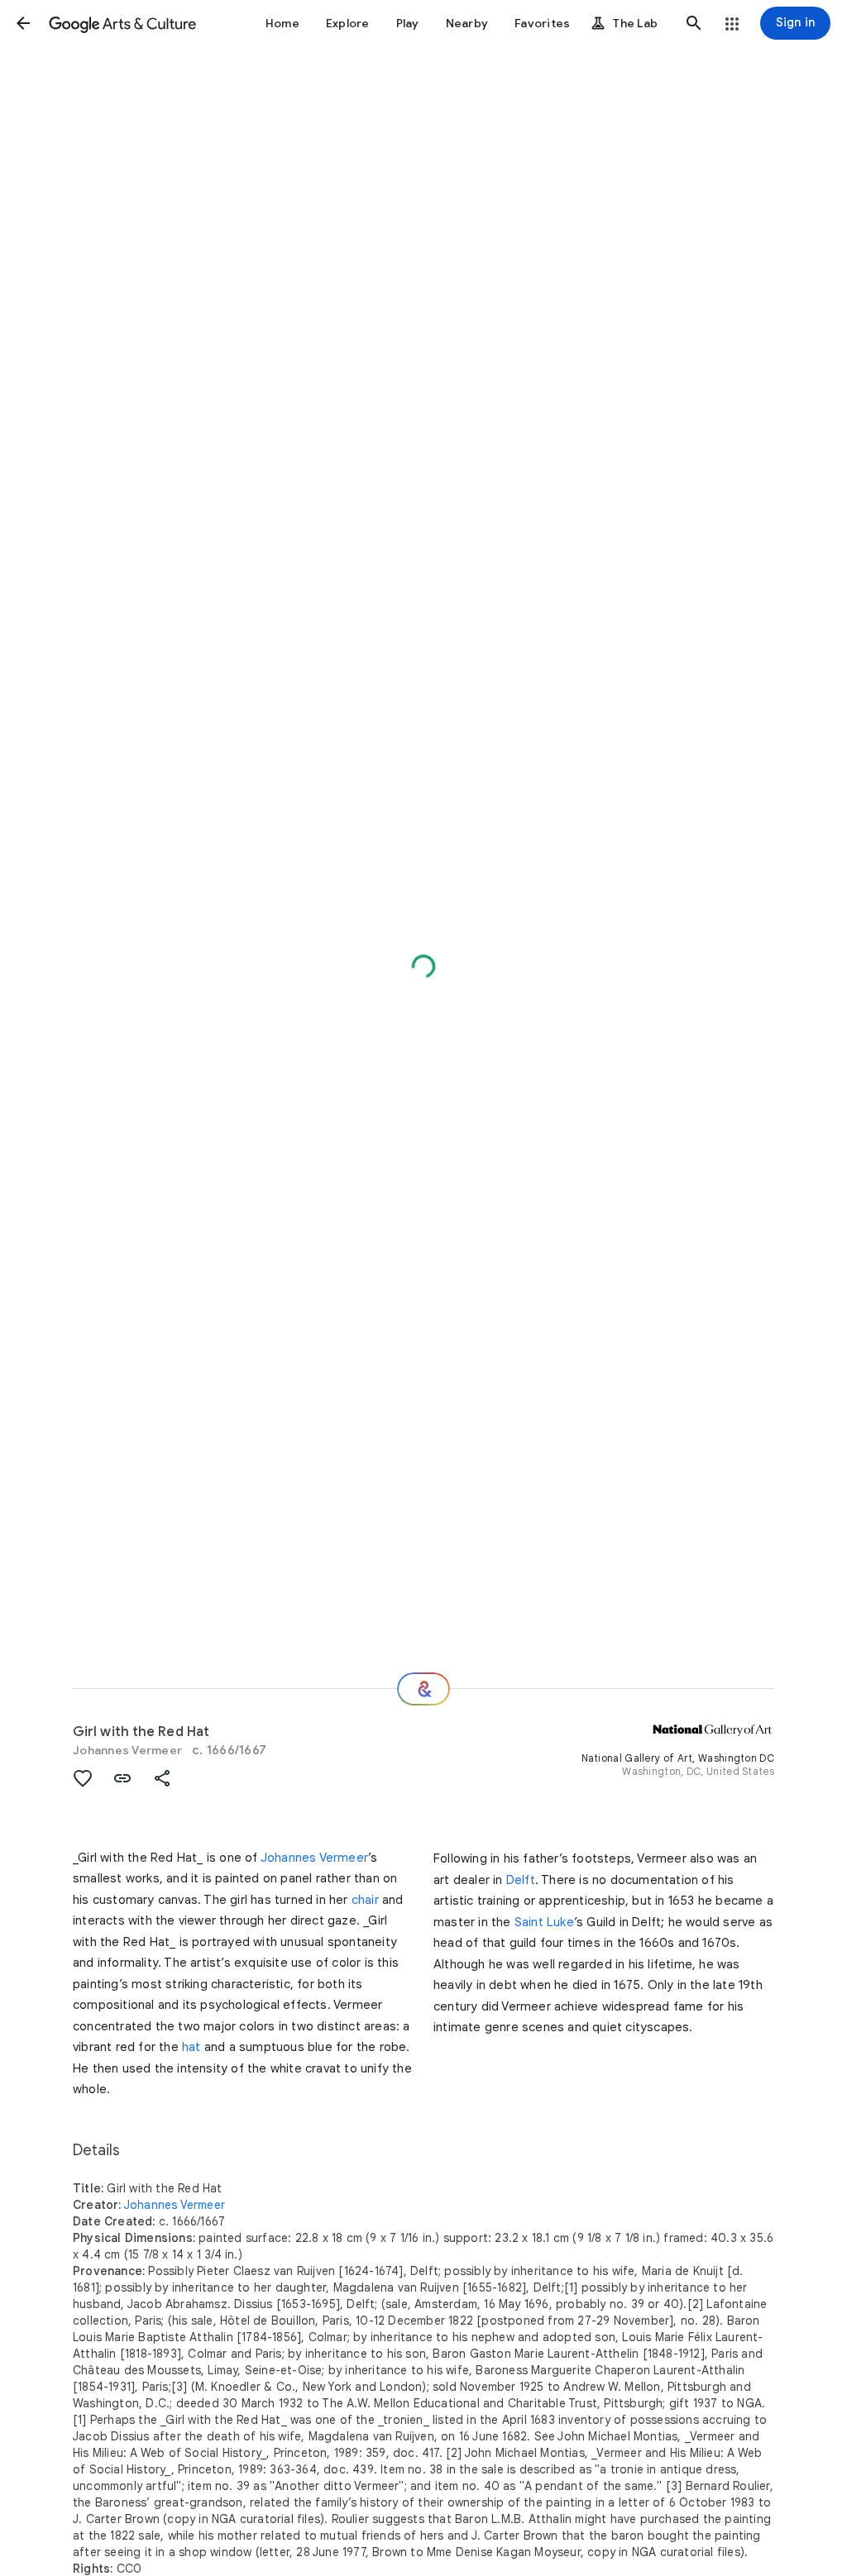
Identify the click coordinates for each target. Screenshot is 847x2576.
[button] (23, 23)
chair (365, 1900)
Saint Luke (544, 1922)
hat (191, 2047)
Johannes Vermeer (127, 1750)
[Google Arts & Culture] (122, 23)
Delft (521, 1880)
